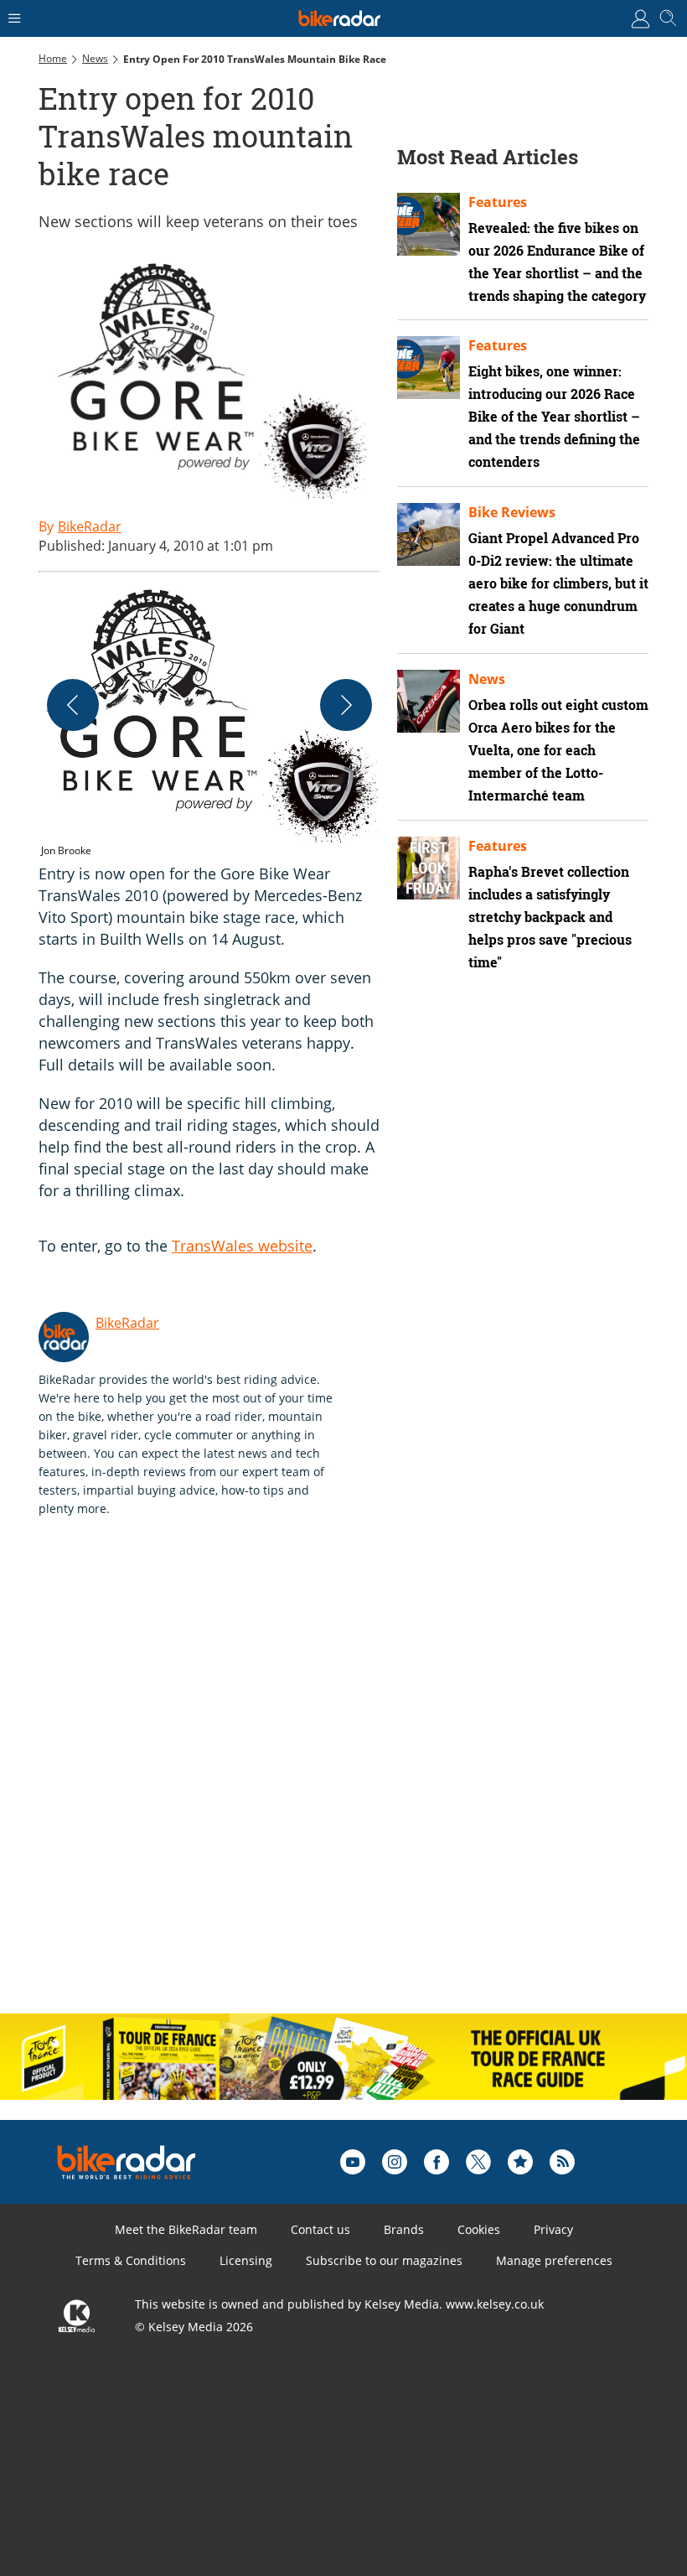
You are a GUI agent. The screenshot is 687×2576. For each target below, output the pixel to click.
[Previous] (73, 705)
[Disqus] (298, 1783)
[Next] (346, 705)
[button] (209, 724)
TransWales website (242, 1246)
